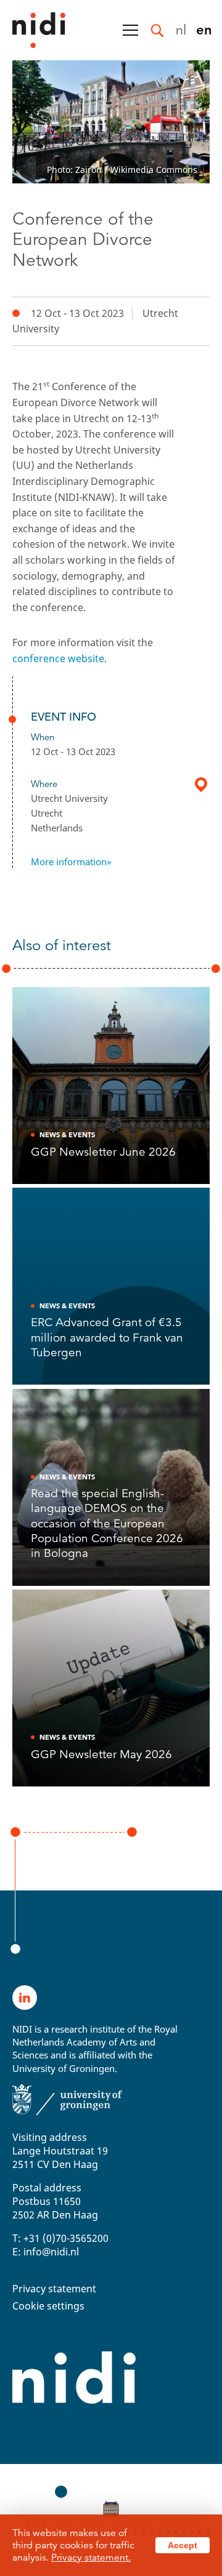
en (204, 29)
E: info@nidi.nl (46, 2252)
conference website (58, 658)
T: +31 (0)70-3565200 (60, 2238)
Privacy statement (54, 2289)
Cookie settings (48, 2306)
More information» (71, 862)
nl (181, 29)
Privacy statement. (91, 2558)
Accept (183, 2545)
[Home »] (33, 30)
